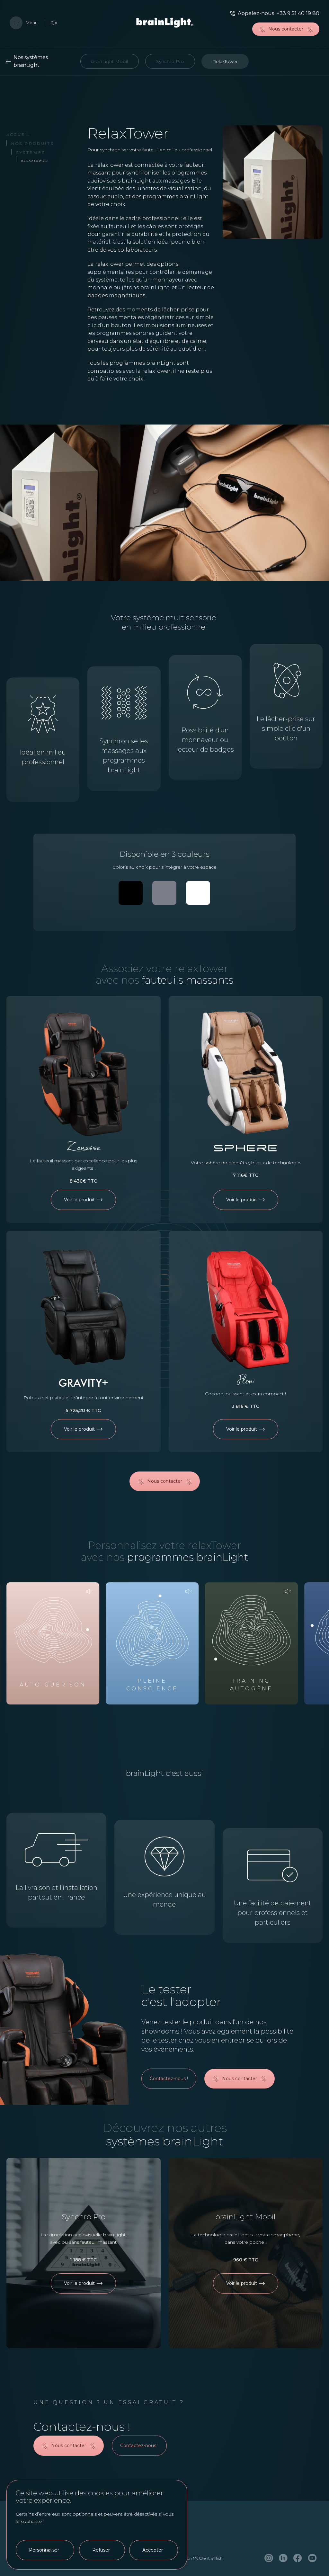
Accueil (19, 134)
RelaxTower (34, 161)
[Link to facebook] (298, 2558)
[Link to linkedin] (283, 2558)
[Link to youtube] (312, 2558)
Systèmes (31, 152)
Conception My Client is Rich (197, 2558)
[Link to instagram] (269, 2558)
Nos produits (33, 143)
